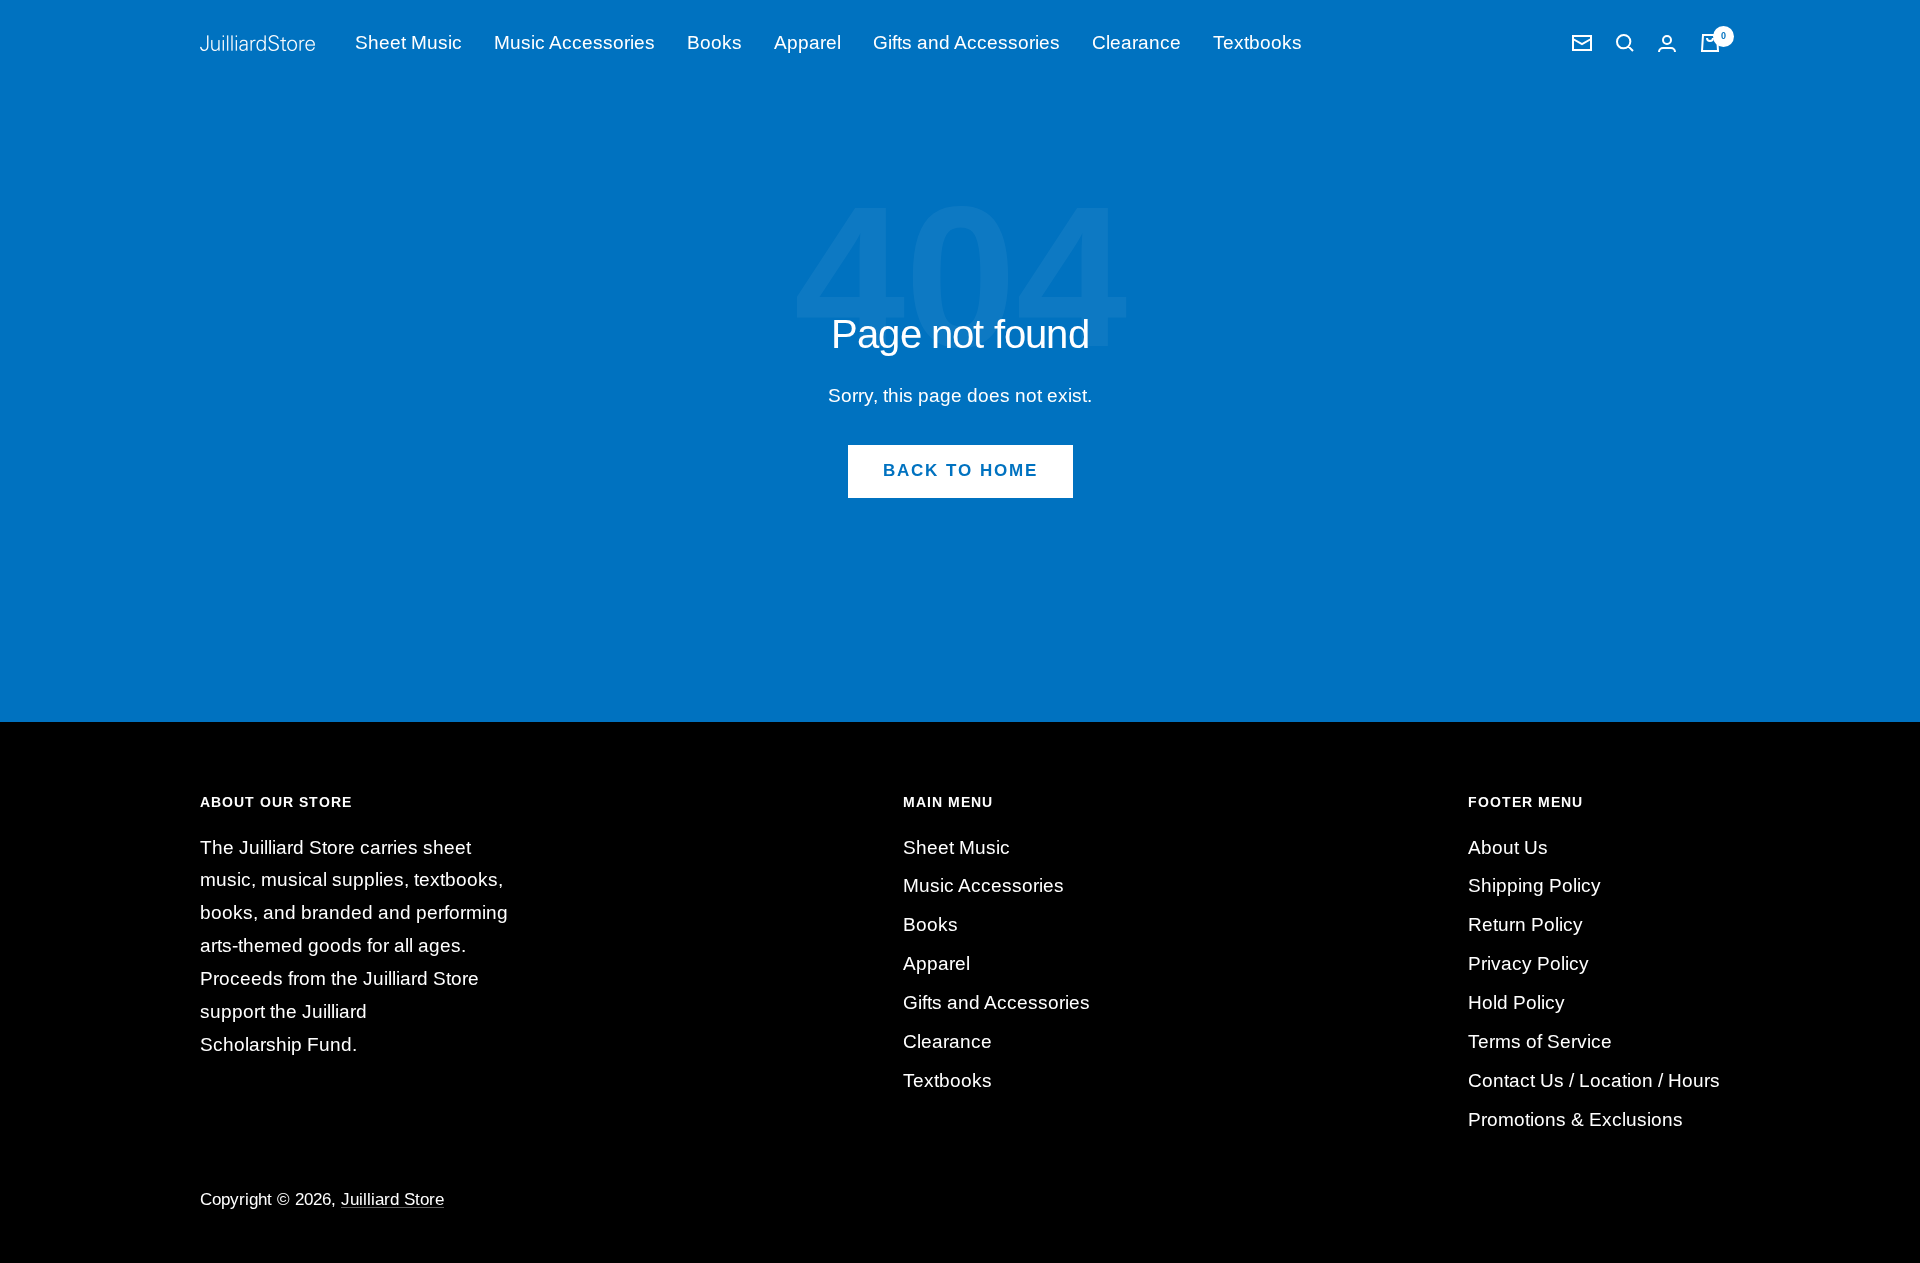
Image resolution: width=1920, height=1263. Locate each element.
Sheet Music (408, 42)
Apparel (807, 42)
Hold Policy (1516, 1002)
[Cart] (1710, 43)
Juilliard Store (392, 1199)
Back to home (960, 470)
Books (714, 42)
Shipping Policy (1534, 885)
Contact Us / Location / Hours (1594, 1080)
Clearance (1136, 42)
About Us (1508, 847)
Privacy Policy (1528, 963)
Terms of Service (1540, 1041)
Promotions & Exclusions (1575, 1119)
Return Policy (1525, 924)
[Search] (1625, 43)
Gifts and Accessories (966, 42)
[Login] (1667, 43)
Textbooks (1257, 42)
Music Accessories (574, 42)
